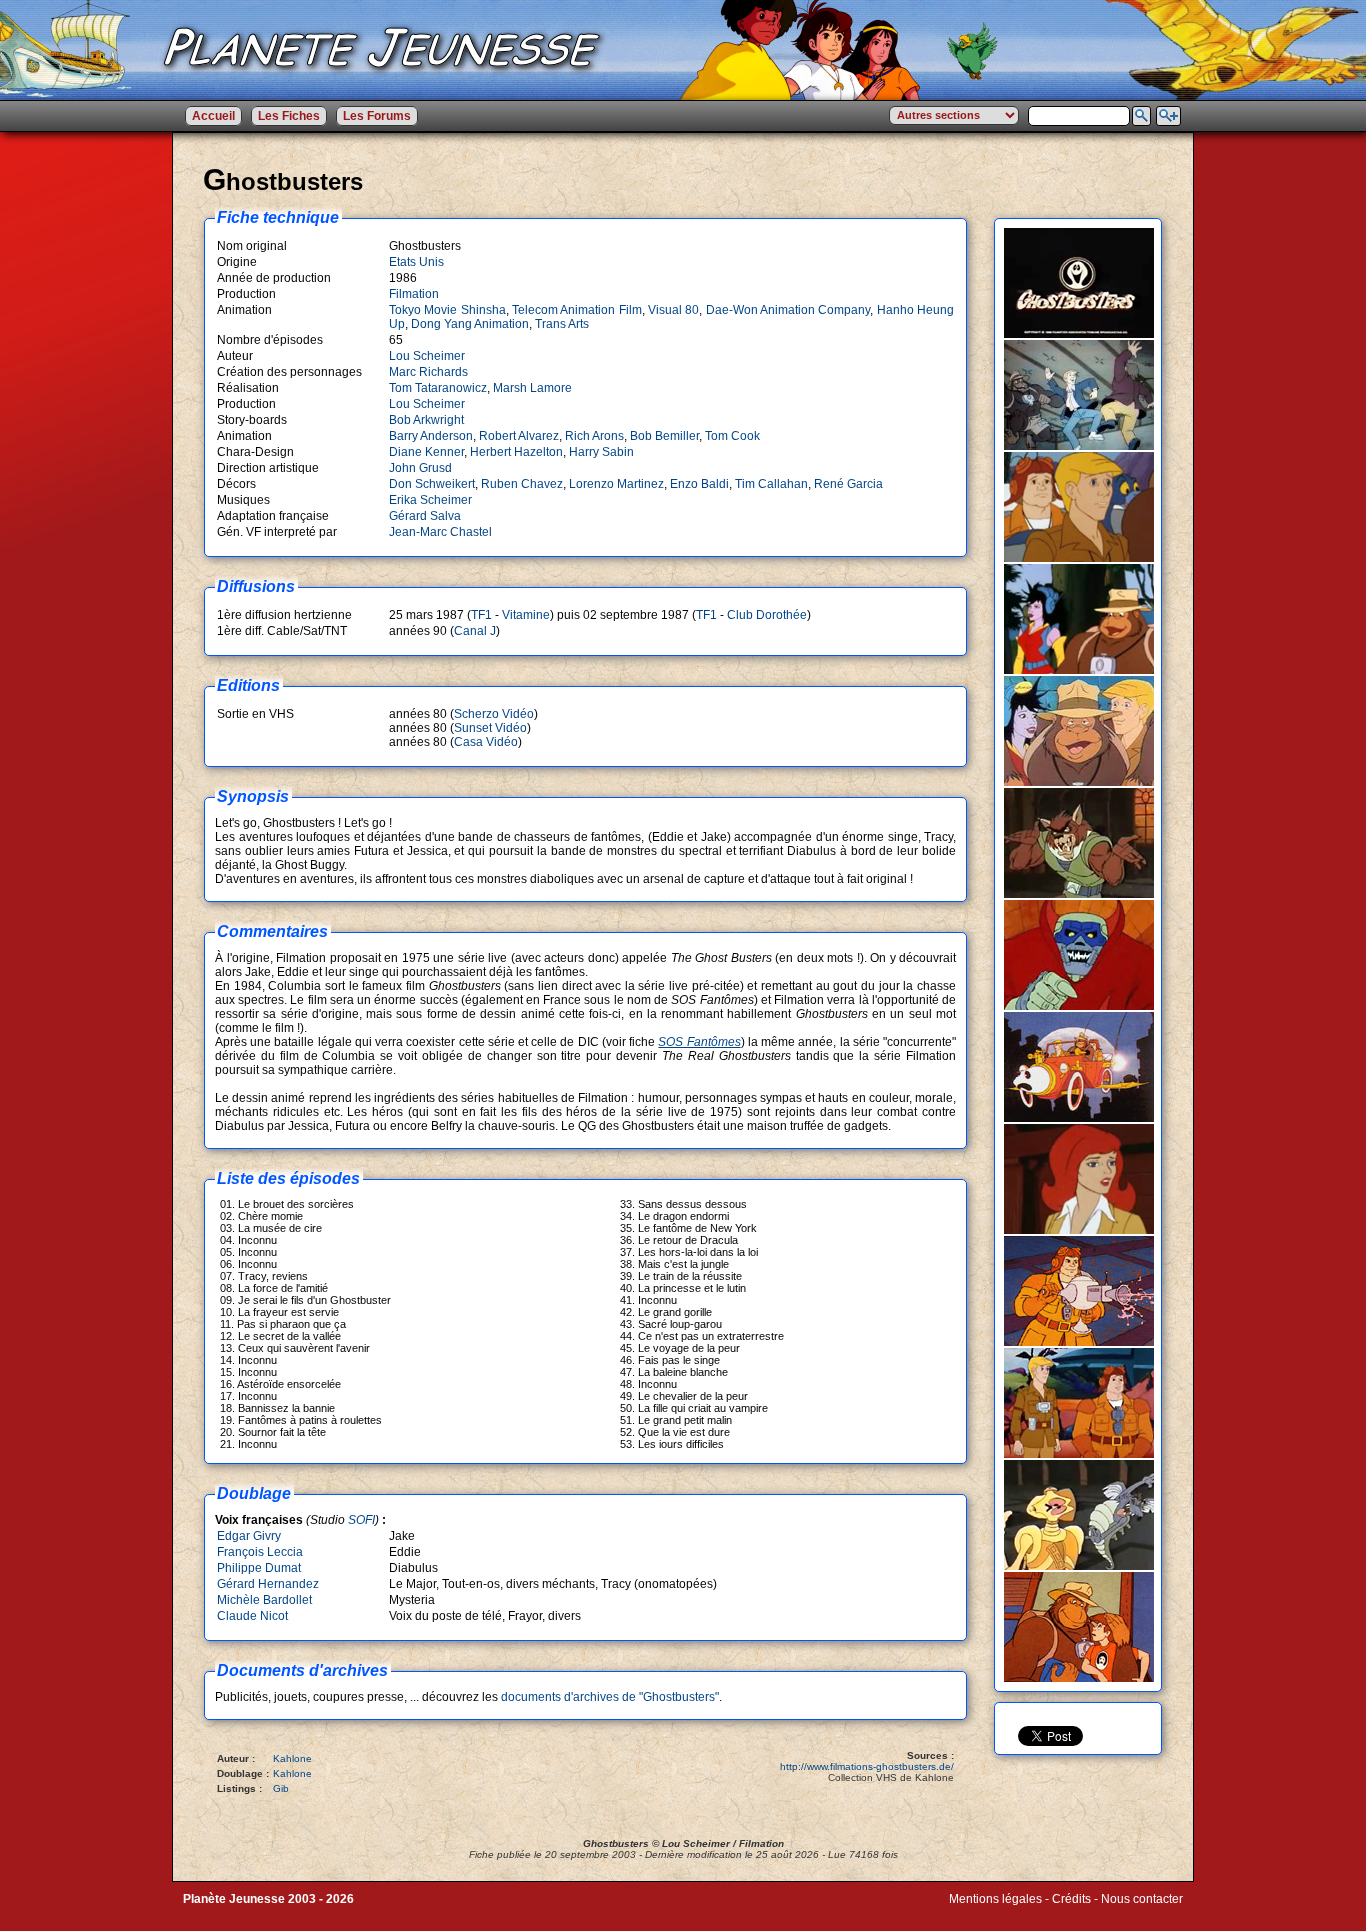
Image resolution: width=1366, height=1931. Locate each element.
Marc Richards (428, 372)
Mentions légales (995, 1899)
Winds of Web (986, 1913)
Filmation (414, 294)
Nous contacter (1142, 1899)
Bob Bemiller (664, 436)
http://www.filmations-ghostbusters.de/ (867, 1766)
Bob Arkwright (426, 420)
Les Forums (377, 116)
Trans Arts (562, 324)
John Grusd (420, 468)
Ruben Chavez (522, 484)
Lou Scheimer (427, 356)
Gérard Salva (425, 516)
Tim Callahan (771, 484)
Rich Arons (594, 436)
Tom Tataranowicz (438, 388)
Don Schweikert (432, 484)
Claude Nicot (252, 1616)
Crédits (1071, 1899)
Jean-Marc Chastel (440, 532)
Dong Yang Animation (470, 324)
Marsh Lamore (532, 388)
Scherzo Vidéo (494, 714)
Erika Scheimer (430, 500)
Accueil (213, 116)
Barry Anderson (431, 436)
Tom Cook (732, 436)
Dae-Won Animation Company (788, 310)
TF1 (481, 615)
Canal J (475, 631)
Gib (281, 1788)
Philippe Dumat (259, 1568)
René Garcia (848, 484)
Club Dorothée (767, 615)
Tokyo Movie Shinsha (447, 310)
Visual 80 (673, 310)
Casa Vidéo (486, 742)
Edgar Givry (249, 1536)
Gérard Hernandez (268, 1584)
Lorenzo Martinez (616, 484)
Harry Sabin (601, 452)
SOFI (361, 1520)
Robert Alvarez (519, 436)
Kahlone (292, 1758)
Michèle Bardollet (264, 1600)
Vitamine (526, 615)
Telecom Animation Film (577, 310)
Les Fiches (289, 116)
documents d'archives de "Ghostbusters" (610, 1697)
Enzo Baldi (699, 484)
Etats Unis (416, 262)
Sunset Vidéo (490, 728)
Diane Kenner (426, 452)
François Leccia (260, 1552)
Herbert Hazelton (516, 452)
